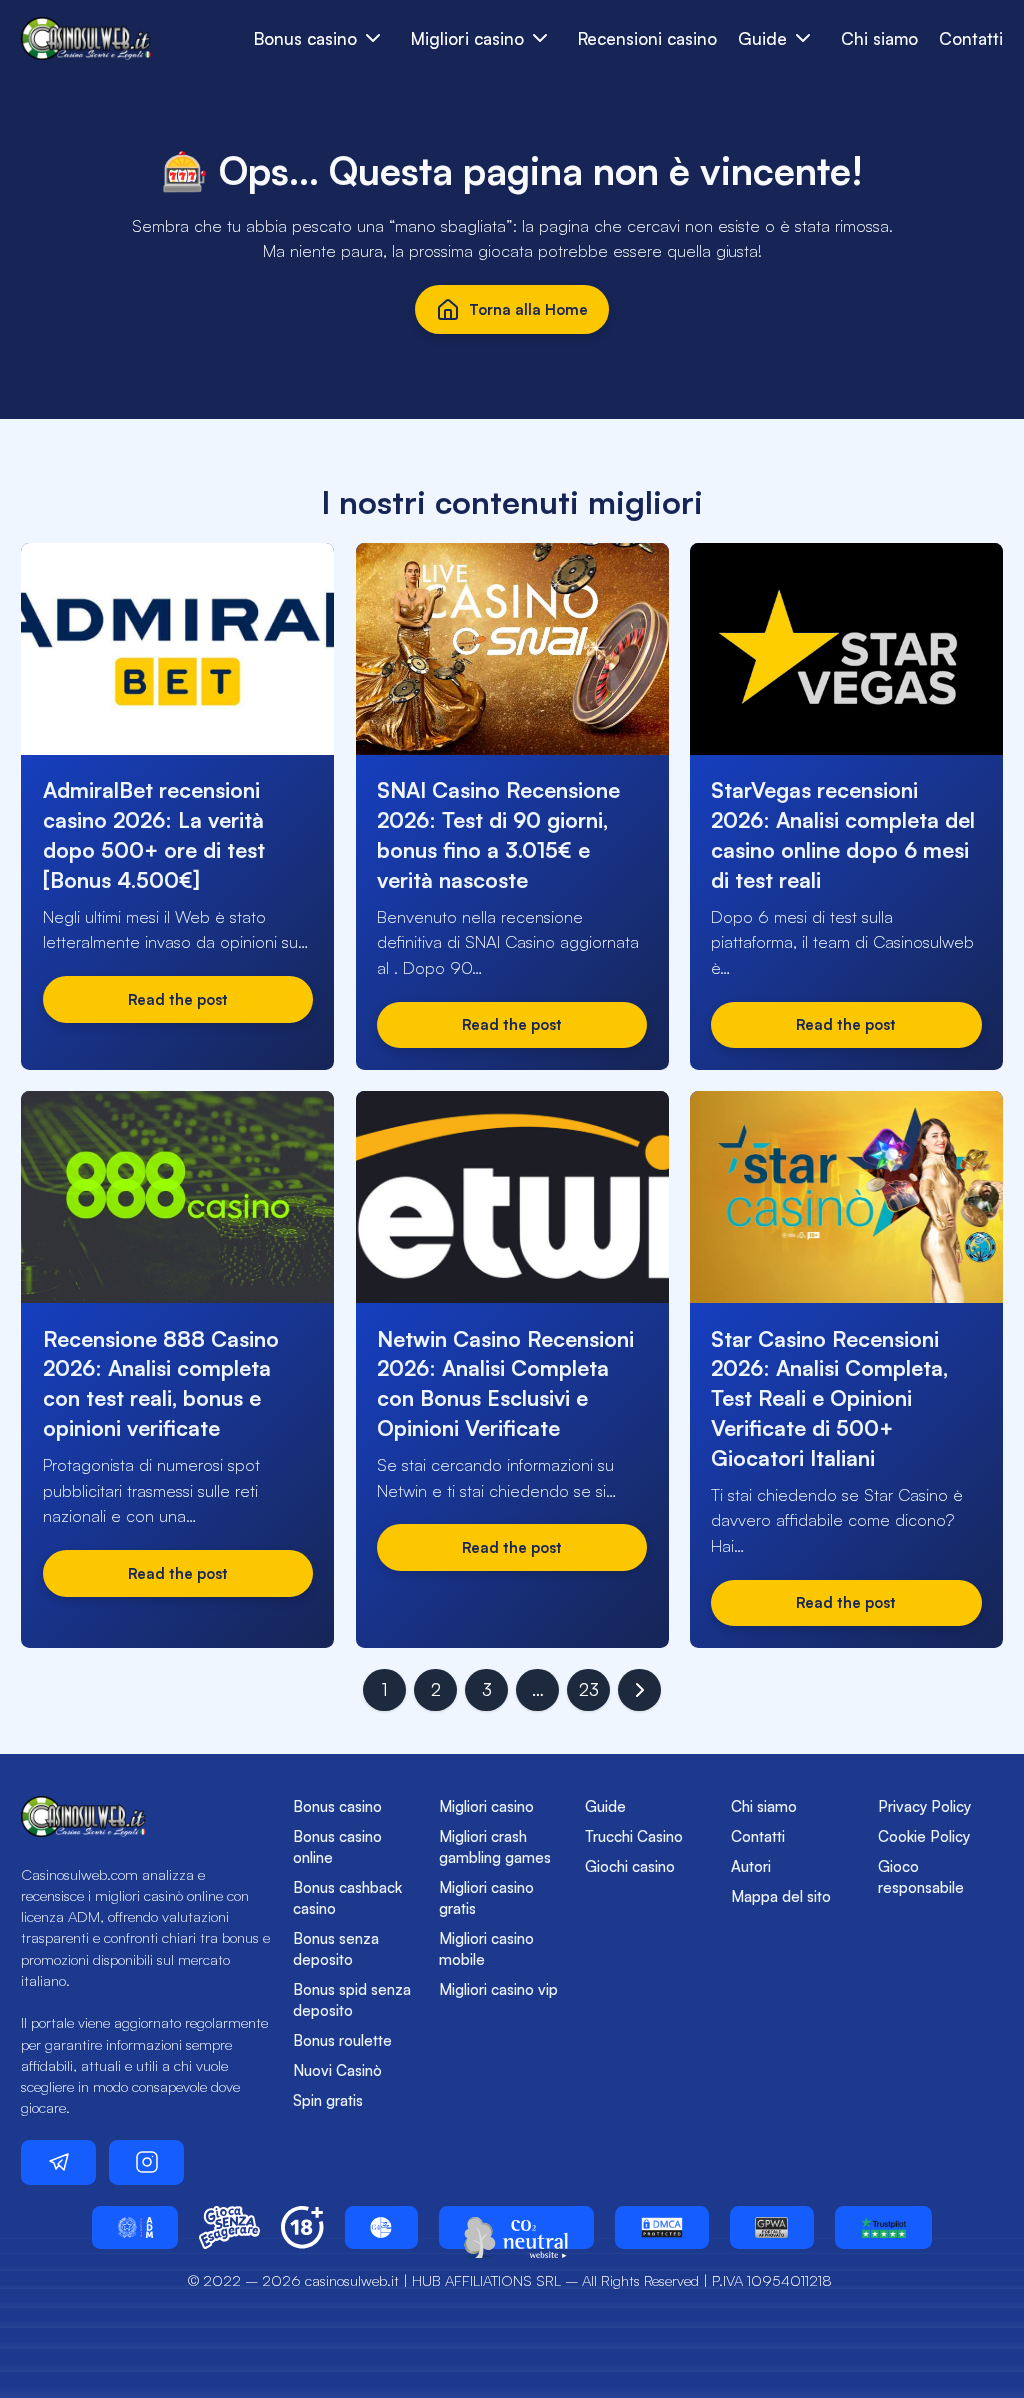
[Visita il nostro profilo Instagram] (146, 2162)
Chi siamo (879, 38)
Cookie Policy (924, 1836)
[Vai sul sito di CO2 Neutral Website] (516, 2227)
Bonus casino (337, 1806)
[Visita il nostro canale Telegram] (58, 2162)
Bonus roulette (342, 2040)
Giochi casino (630, 1866)
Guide (605, 1806)
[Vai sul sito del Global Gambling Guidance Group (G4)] (381, 2227)
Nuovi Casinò (337, 2070)
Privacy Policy (924, 1806)
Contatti (971, 38)
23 (589, 1689)
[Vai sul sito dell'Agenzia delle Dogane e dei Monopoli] (135, 2227)
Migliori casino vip (498, 1989)
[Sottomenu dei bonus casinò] (540, 38)
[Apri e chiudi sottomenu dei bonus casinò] (373, 38)
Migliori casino (486, 1806)
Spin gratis (328, 2100)
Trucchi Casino (634, 1836)
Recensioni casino (647, 38)
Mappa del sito (781, 1896)
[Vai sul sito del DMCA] (662, 2227)
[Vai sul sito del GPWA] (772, 2227)
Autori (751, 1866)
